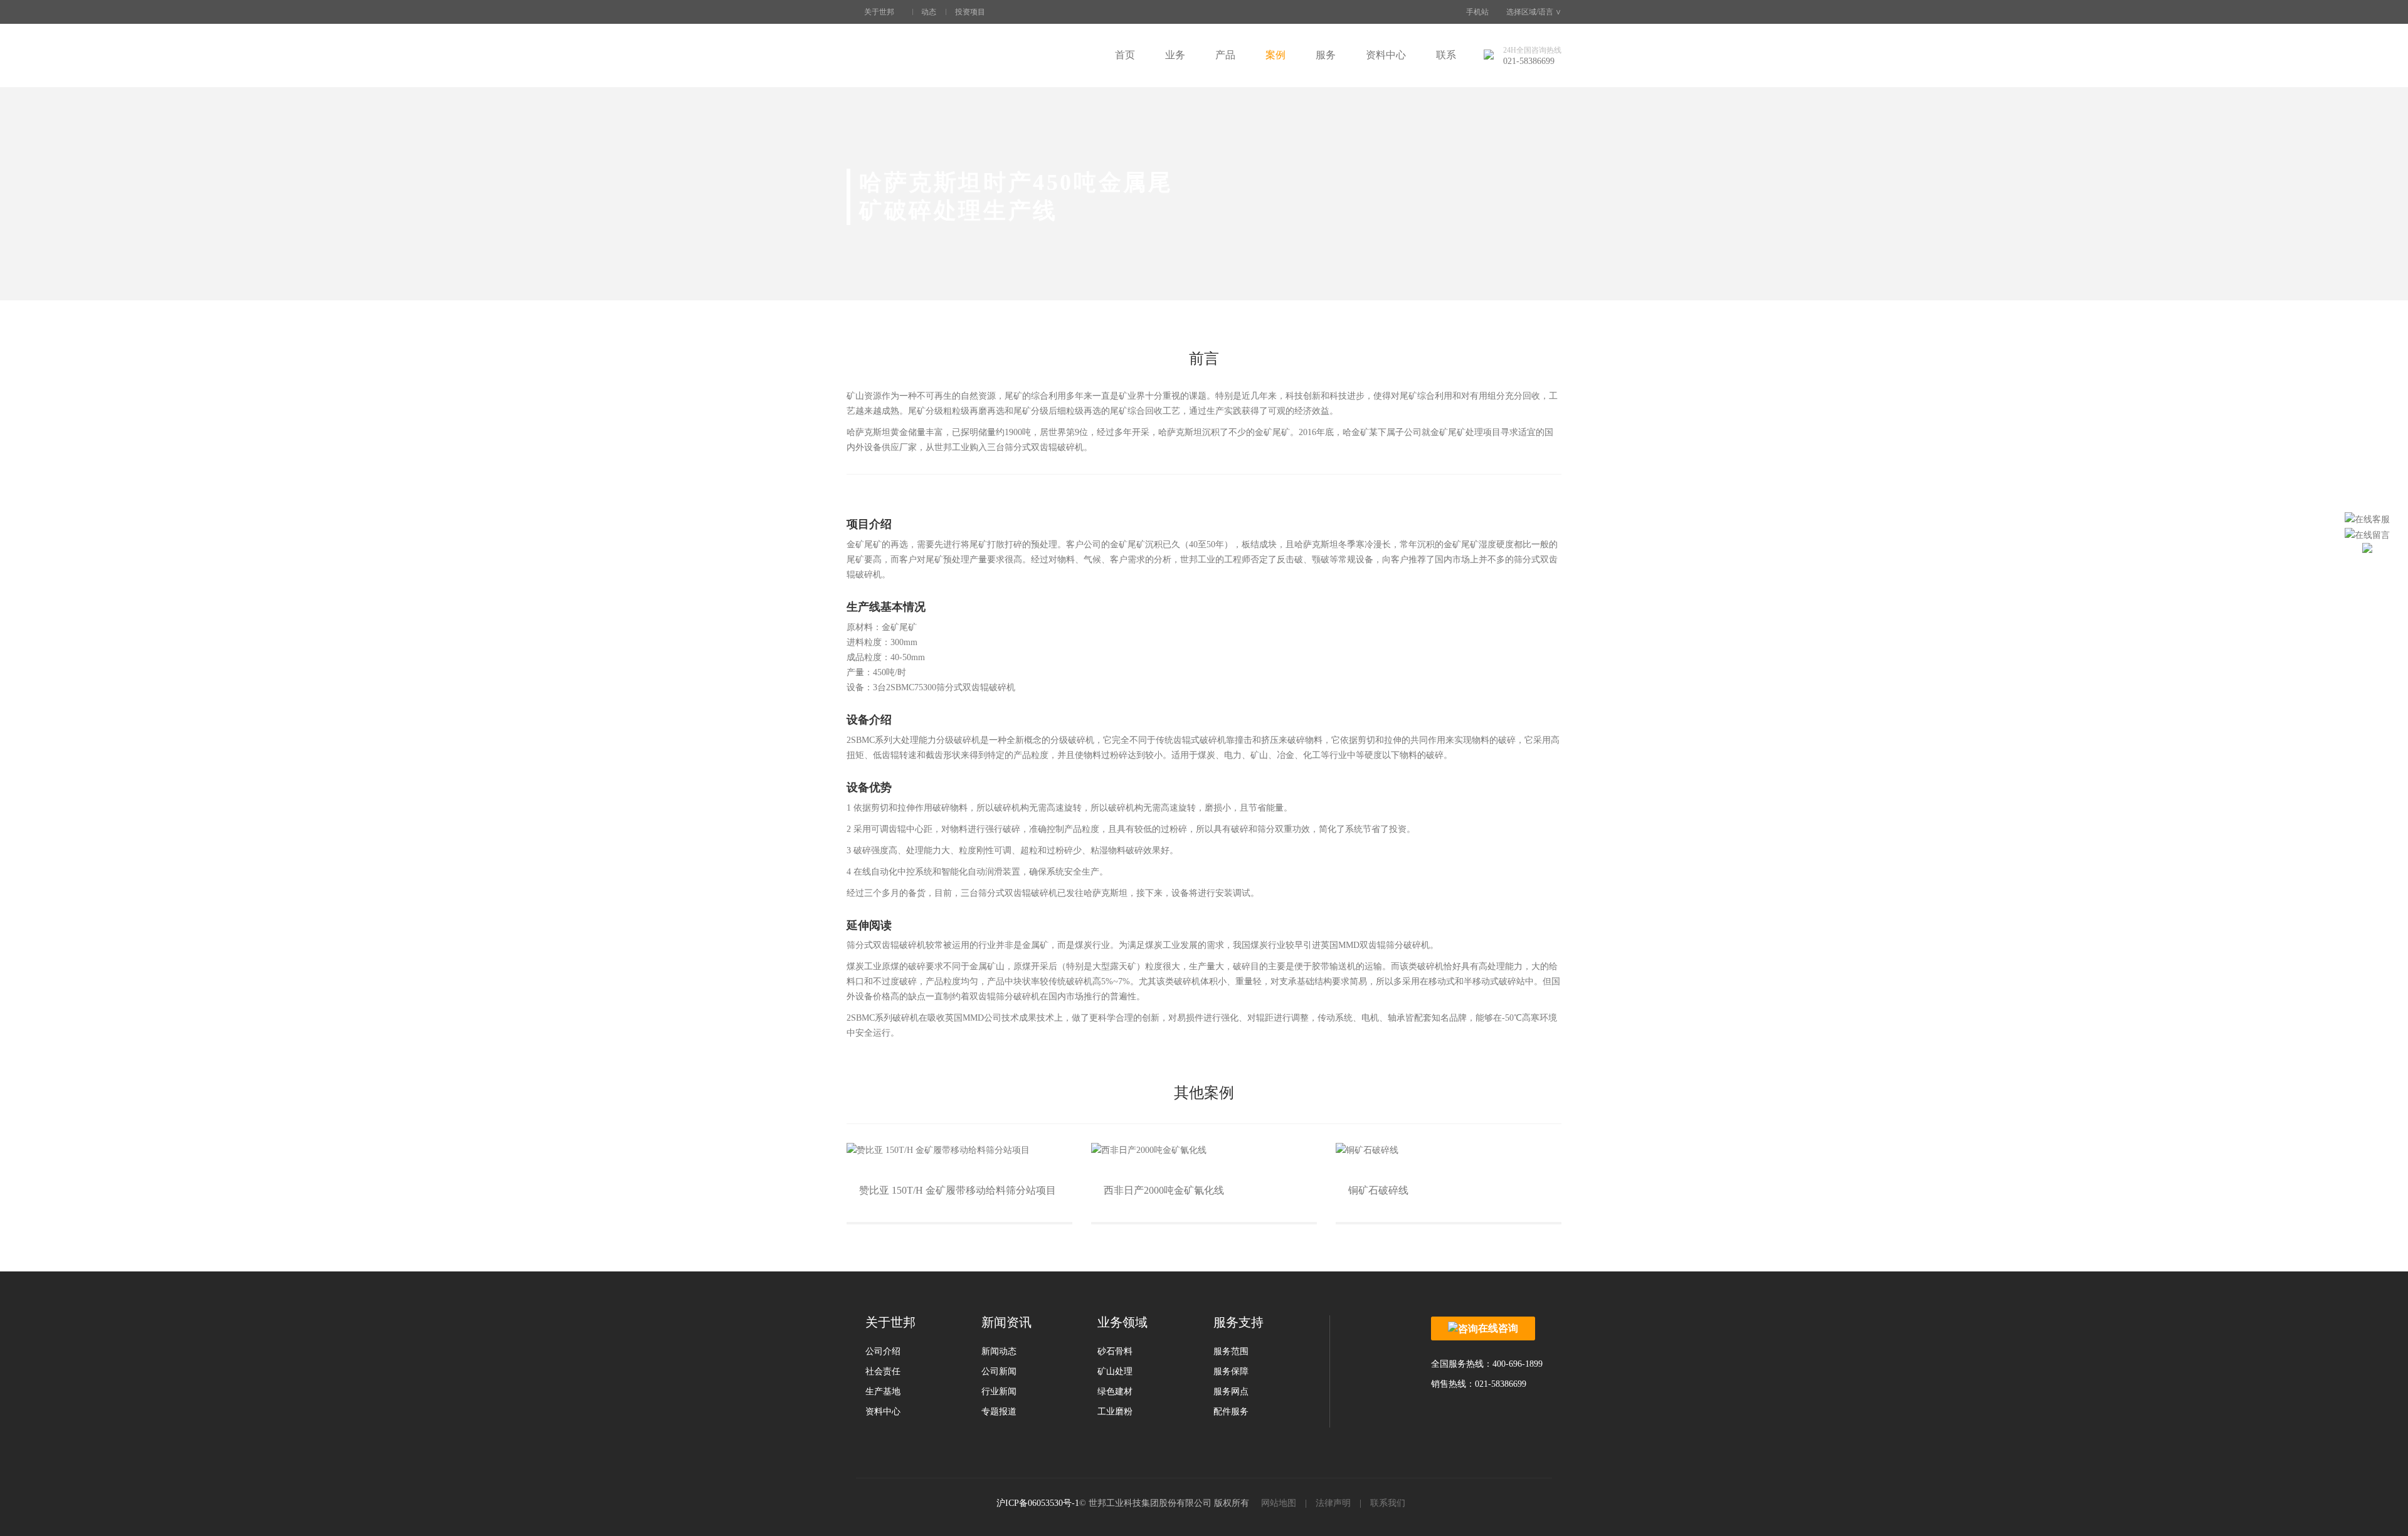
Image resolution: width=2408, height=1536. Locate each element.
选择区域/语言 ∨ (1534, 12)
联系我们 (1388, 1503)
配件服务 (1231, 1412)
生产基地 (883, 1391)
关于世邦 (879, 12)
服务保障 (1231, 1371)
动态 (929, 12)
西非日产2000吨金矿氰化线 (1164, 1190)
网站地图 (1279, 1503)
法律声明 (1333, 1503)
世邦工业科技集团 (922, 55)
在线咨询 (1498, 1328)
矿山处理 (1115, 1371)
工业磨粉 (1115, 1412)
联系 (1446, 55)
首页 (1125, 55)
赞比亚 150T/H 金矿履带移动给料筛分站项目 (958, 1190)
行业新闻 (999, 1391)
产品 (1225, 55)
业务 (1175, 55)
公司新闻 (999, 1371)
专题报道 (999, 1412)
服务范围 (1231, 1351)
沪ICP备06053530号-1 (1038, 1503)
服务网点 (1231, 1391)
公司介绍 (883, 1351)
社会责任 (883, 1371)
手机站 (1477, 12)
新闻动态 (999, 1351)
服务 (1326, 55)
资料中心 (1386, 55)
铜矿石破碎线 (1378, 1190)
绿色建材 (1115, 1391)
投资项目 (970, 12)
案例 (1275, 55)
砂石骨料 (1115, 1351)
